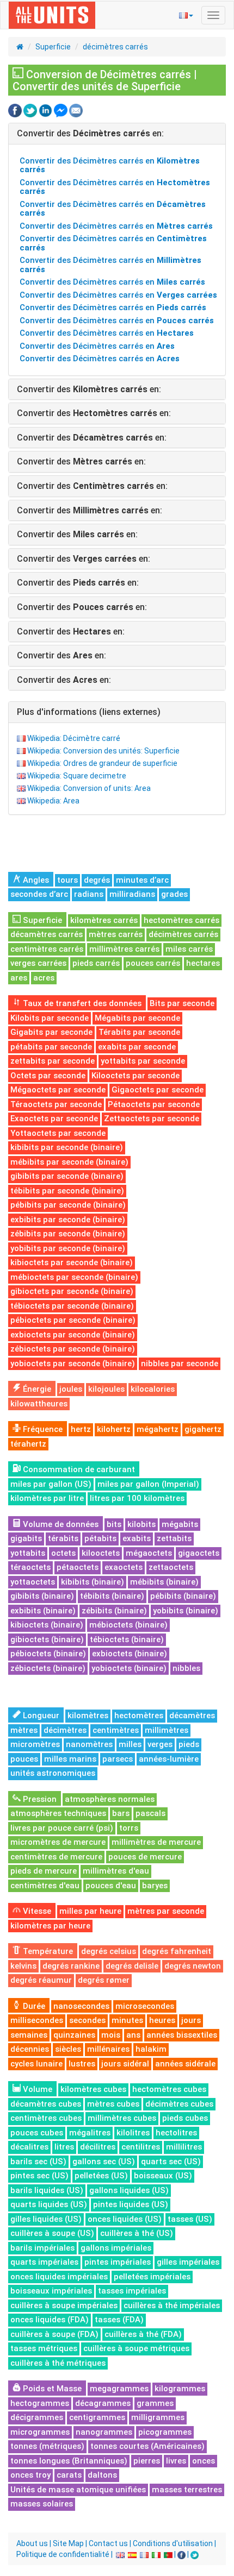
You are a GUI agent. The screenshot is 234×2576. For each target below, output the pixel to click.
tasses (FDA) (119, 2320)
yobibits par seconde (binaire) (68, 1248)
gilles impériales (188, 2262)
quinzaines (74, 2035)
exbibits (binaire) (43, 1611)
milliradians (132, 894)
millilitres (184, 2147)
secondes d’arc (39, 894)
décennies (30, 2049)
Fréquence (42, 1429)
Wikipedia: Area (53, 801)
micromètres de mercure (58, 1842)
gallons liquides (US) (129, 2190)
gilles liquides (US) (46, 2219)
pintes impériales (118, 2262)
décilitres (98, 2147)
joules (71, 1389)
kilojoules (106, 1389)
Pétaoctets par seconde (154, 1104)
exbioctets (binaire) (130, 1654)
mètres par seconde (166, 1911)
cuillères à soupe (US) (52, 2233)
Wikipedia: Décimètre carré (74, 738)
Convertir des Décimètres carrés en (110, 165)
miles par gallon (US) (51, 1484)
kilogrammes (180, 2389)
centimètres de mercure (56, 1857)
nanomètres (89, 1744)
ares (19, 978)
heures (162, 2020)
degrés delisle (132, 1966)
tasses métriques (44, 2348)
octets (63, 1553)
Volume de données (60, 1524)
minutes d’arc (142, 880)
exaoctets (124, 1567)
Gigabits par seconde (51, 1032)
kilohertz (114, 1429)
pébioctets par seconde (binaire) (73, 1320)
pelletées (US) (101, 2176)
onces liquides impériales (59, 2277)
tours (67, 880)
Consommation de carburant (78, 1469)
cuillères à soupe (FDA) (54, 2334)
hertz (81, 1429)
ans (133, 2035)
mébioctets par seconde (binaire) (74, 1277)
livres (176, 2461)
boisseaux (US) (163, 2176)
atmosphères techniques (58, 1813)
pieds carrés (96, 963)
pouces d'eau (111, 1886)
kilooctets (101, 1553)
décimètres (65, 1730)
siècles (68, 2049)
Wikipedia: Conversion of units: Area (89, 788)
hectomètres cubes (169, 2089)
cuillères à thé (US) (137, 2233)
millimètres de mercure (156, 1842)
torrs (129, 1828)
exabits (137, 1538)
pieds (189, 1744)
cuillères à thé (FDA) (143, 2334)
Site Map (68, 2543)
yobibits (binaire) (186, 1611)
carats (69, 2475)
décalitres (29, 2147)
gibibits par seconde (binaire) (67, 1176)
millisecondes (37, 2020)
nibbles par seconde (180, 1364)
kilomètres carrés (104, 920)
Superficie (53, 47)
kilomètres (88, 1716)
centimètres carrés (47, 949)
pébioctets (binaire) (48, 1654)
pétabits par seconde (51, 1047)
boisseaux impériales (51, 2291)
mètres (24, 1730)
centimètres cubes (46, 2118)
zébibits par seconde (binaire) (68, 1234)
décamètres (192, 1716)
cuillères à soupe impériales (64, 2305)
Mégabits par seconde (137, 1018)
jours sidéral (125, 2064)
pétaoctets (78, 1567)
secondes (87, 2020)
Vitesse (36, 1911)
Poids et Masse (51, 2389)
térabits (63, 1538)
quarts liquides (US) (49, 2204)
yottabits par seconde (143, 1061)
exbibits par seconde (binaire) (68, 1220)
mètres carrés (116, 934)
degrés (97, 880)
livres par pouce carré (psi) (62, 1828)
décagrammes (103, 2403)
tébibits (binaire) (112, 1596)
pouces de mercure (145, 1857)
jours (191, 2020)
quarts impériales (44, 2262)
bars (121, 1813)
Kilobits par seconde (50, 1018)
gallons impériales (116, 2248)
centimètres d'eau (45, 1886)
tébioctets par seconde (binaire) (72, 1306)
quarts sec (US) (171, 2162)
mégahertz (158, 1429)
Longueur (40, 1716)
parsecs (118, 1759)
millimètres (167, 1730)
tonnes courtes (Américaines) (147, 2446)
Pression (39, 1799)
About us (32, 2543)
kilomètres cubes (93, 2089)
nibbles (186, 1668)
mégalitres (90, 2133)
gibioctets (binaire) (47, 1639)
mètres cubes (113, 2104)
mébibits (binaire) (164, 1582)
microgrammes (40, 2432)
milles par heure (90, 1911)
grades (174, 894)
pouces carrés (153, 963)
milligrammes (158, 2417)
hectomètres (139, 1716)
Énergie (36, 1389)
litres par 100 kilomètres (137, 1498)
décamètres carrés (47, 934)
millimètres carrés (124, 949)
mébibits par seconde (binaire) (69, 1162)
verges (160, 1744)
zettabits (174, 1538)
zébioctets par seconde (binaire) (73, 1349)
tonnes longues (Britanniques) (69, 2461)
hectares (203, 963)
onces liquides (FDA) (50, 2320)
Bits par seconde (182, 1003)
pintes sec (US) (39, 2176)
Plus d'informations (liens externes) (89, 712)
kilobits (141, 1524)
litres (64, 2147)
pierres (147, 2461)
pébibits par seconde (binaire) (68, 1205)
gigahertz (203, 1429)
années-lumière (169, 1759)
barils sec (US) (38, 2162)
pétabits (100, 1538)
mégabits (180, 1524)
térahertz (28, 1444)
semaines (29, 2035)
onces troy (30, 2475)
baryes (155, 1886)
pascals (150, 1813)
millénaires (108, 2049)
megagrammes (119, 2389)
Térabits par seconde (139, 1032)
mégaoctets (149, 1553)
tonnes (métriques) (47, 2446)
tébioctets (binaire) (127, 1639)
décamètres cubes (46, 2104)
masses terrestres (187, 2490)
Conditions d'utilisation (173, 2543)
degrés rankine (71, 1966)
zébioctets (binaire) (48, 1668)
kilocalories (153, 1389)
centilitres (141, 2147)
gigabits (26, 1538)
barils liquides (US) (47, 2190)
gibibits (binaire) (42, 1596)
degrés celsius (109, 1951)
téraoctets (30, 1567)
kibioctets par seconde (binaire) (72, 1262)
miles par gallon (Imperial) (148, 1484)
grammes (155, 2403)
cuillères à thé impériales (172, 2305)
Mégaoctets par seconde (58, 1090)
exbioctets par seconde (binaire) (73, 1335)
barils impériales (42, 2248)
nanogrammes (104, 2432)
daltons (102, 2475)
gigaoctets (199, 1553)
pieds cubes (185, 2118)
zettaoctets (171, 1567)
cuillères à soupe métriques (136, 2348)
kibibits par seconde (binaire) (67, 1147)
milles (130, 1744)
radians (89, 894)
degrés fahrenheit (177, 1951)
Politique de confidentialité (63, 2554)
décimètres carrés (115, 47)
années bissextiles (182, 2035)
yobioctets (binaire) (129, 1668)
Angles (35, 880)
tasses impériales (132, 2291)
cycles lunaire (36, 2064)
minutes (127, 2020)
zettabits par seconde (53, 1061)
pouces (24, 1759)
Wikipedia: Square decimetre (77, 776)
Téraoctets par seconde (56, 1104)
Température (47, 1951)
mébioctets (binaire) (128, 1625)
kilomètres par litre (47, 1498)
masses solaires (42, 2504)
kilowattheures (39, 1404)
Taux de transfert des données (81, 1003)
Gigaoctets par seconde (158, 1090)
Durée (33, 2006)
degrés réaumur (41, 1980)
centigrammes (97, 2417)
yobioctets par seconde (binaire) (73, 1364)
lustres (82, 2064)
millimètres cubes (122, 2118)
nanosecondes (81, 2006)
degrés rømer (104, 1980)
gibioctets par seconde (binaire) (72, 1291)
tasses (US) (190, 2219)
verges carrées (38, 963)
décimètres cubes (179, 2104)
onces (204, 2461)
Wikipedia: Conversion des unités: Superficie (103, 751)
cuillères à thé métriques (58, 2363)
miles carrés (189, 949)
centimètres (116, 1730)
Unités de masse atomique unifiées (78, 2490)
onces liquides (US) (125, 2219)
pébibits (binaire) (183, 1596)
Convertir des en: (90, 133)
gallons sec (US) (104, 2162)
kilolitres (133, 2133)
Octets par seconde (48, 1076)
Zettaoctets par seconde (152, 1119)
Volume (36, 2089)
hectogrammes (40, 2403)
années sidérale (185, 2064)
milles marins (70, 1759)
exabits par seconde (137, 1047)
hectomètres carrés (181, 920)
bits (114, 1524)
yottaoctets (33, 1582)
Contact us (108, 2543)
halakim (151, 2049)
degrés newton (193, 1966)
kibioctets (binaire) (47, 1625)
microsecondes (145, 2006)
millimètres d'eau (116, 1871)
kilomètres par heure (50, 1926)
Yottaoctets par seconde (58, 1133)
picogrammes (165, 2432)
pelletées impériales (152, 2277)
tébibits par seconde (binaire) (67, 1191)
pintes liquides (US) (131, 2204)
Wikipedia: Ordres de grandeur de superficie (102, 763)
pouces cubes (37, 2133)
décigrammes (37, 2417)
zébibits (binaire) (114, 1611)
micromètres (35, 1744)
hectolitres (176, 2133)
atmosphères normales (110, 1799)
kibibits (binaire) (93, 1582)
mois (111, 2035)
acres (44, 978)
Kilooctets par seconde (136, 1076)
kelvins (23, 1966)
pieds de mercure (44, 1871)
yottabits (28, 1553)
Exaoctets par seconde (54, 1119)
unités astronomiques (53, 1773)
